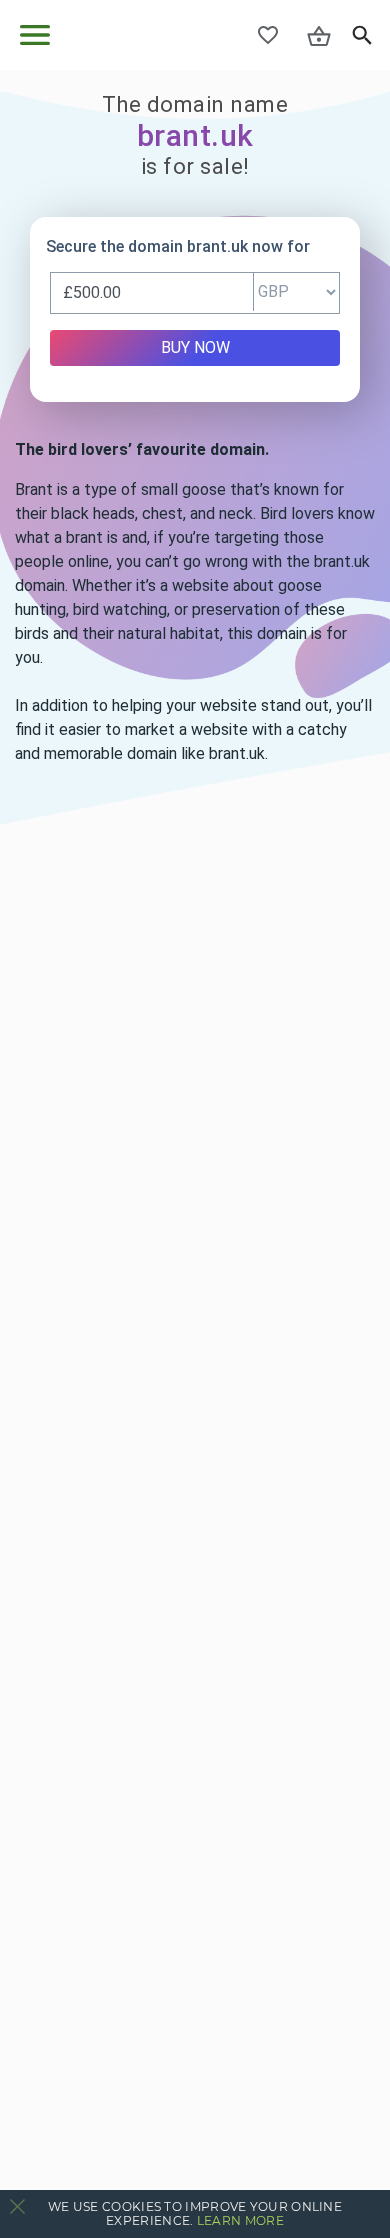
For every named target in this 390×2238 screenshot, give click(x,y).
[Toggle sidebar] (35, 35)
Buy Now (195, 347)
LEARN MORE (240, 2220)
